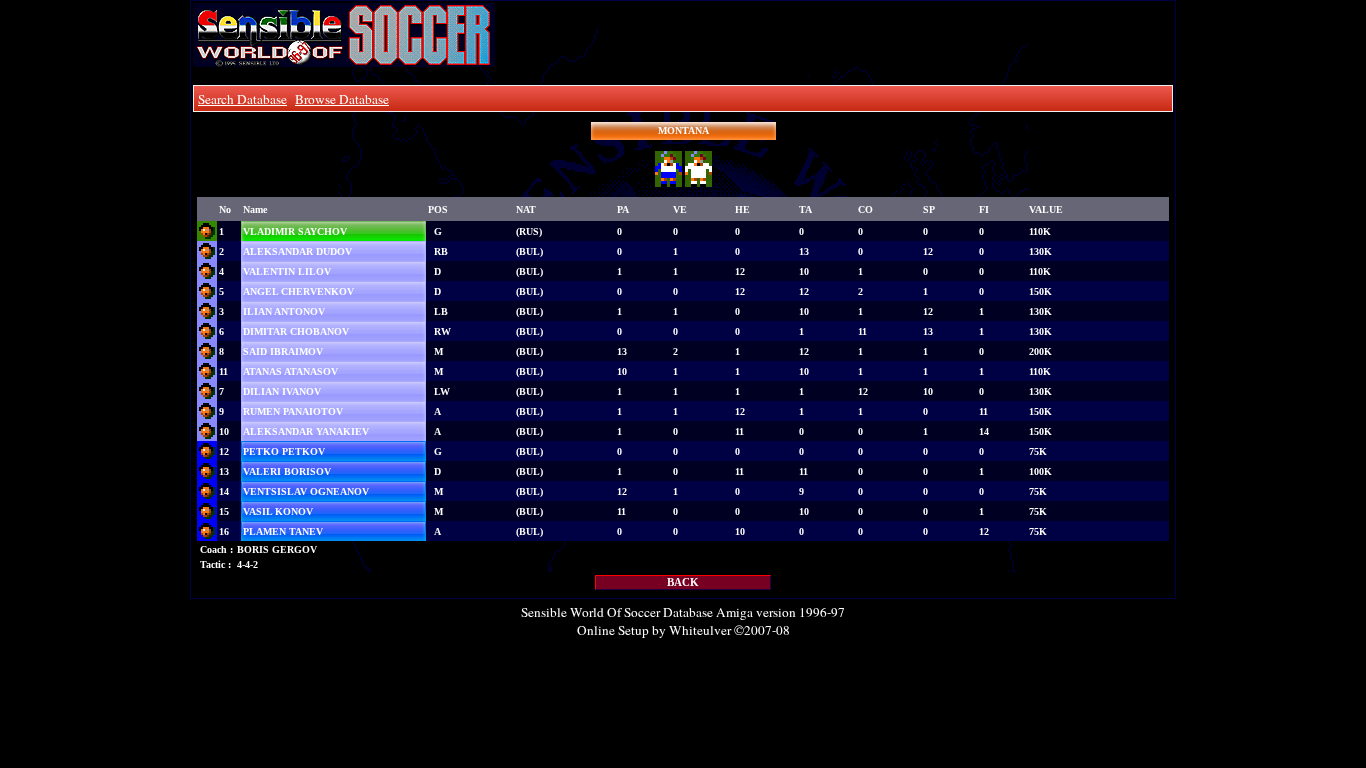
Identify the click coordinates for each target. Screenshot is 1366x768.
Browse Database (342, 99)
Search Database (242, 99)
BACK (683, 582)
